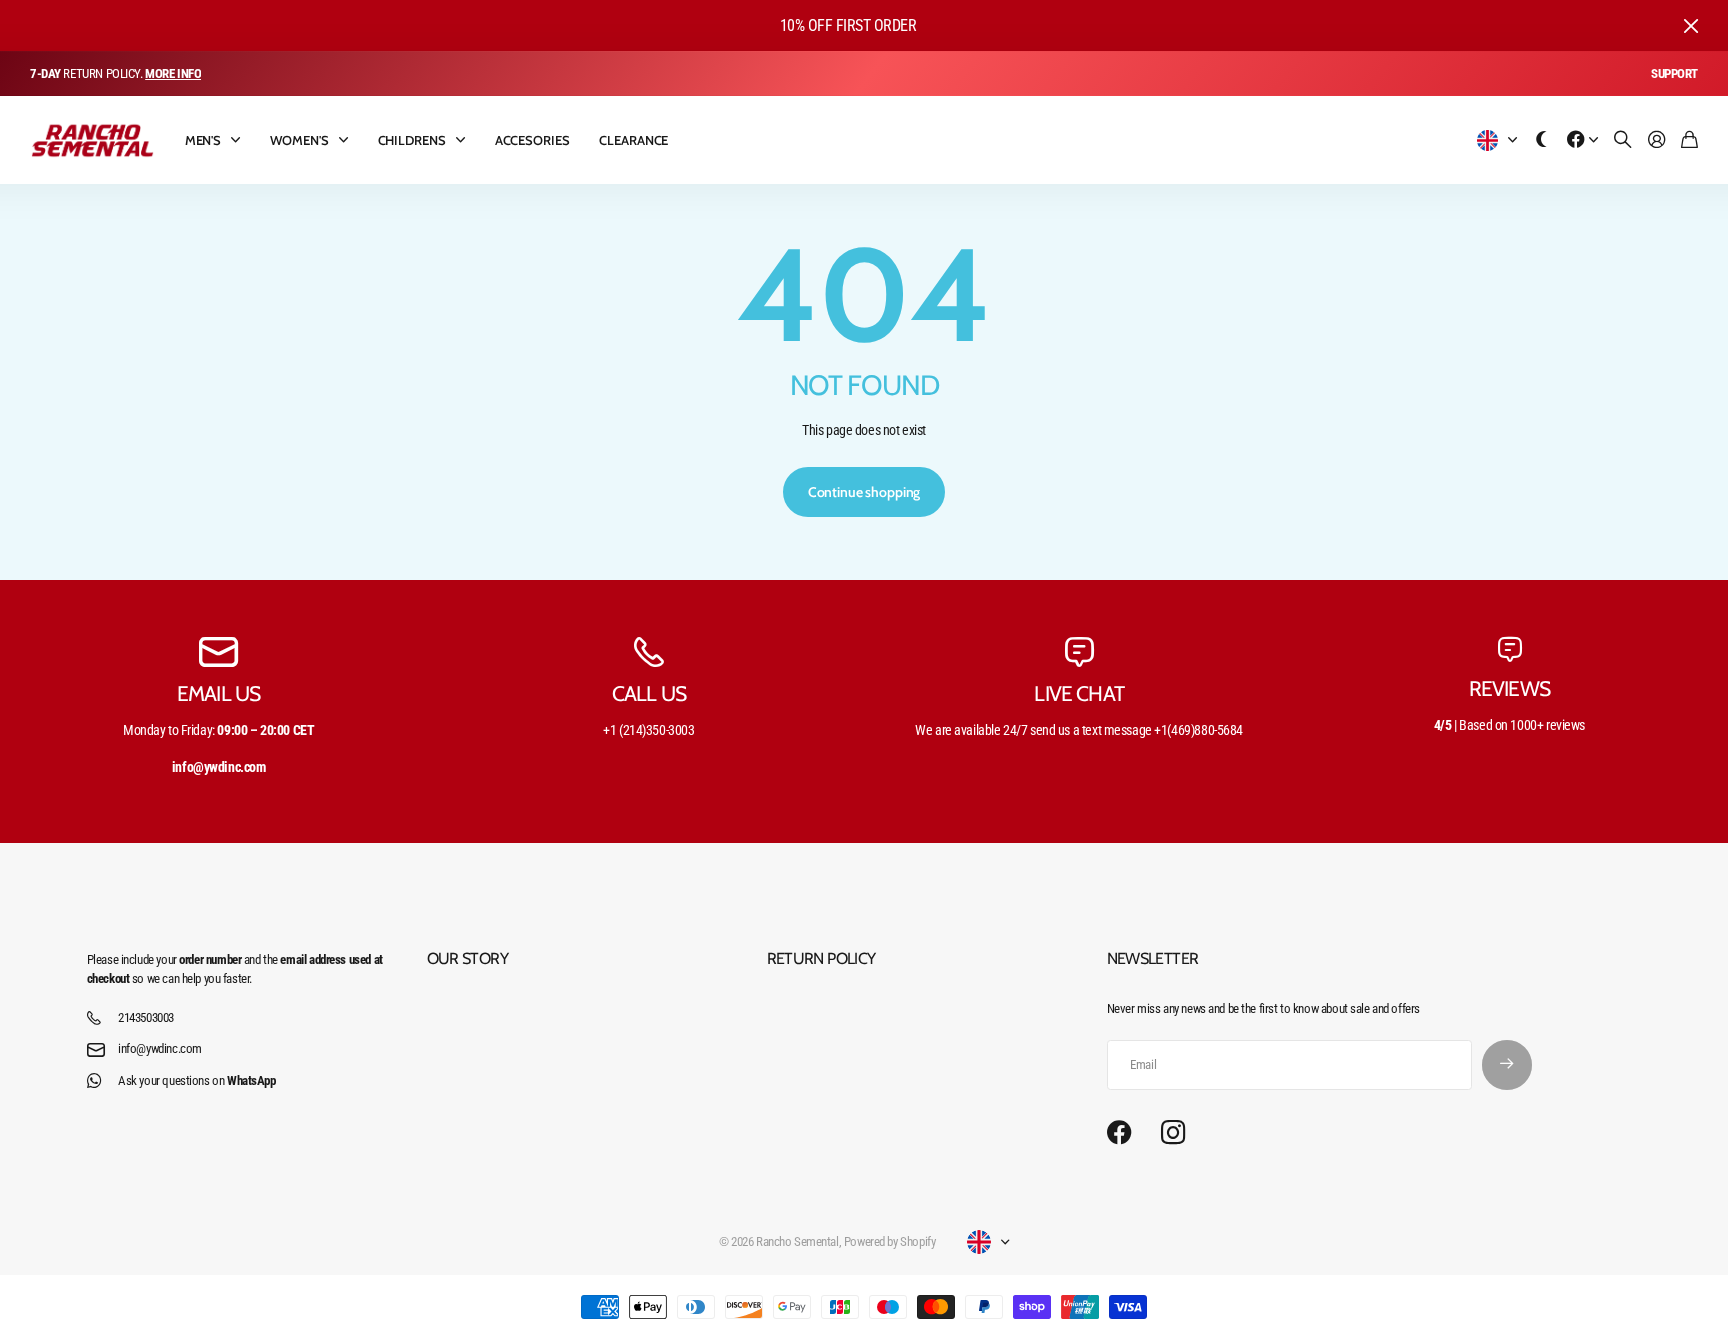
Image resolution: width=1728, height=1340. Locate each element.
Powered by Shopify (889, 1241)
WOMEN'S (299, 140)
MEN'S (203, 140)
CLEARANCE (633, 140)
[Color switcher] (1542, 140)
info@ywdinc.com (160, 1048)
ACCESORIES (532, 140)
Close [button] (1691, 25)
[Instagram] (1173, 1133)
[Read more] (1583, 140)
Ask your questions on (196, 1080)
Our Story (467, 958)
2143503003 (146, 1017)
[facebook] (1119, 1133)
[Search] (1623, 140)
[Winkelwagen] (1689, 140)
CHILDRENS (412, 140)
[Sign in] (1657, 140)
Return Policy (821, 958)
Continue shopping (864, 492)
